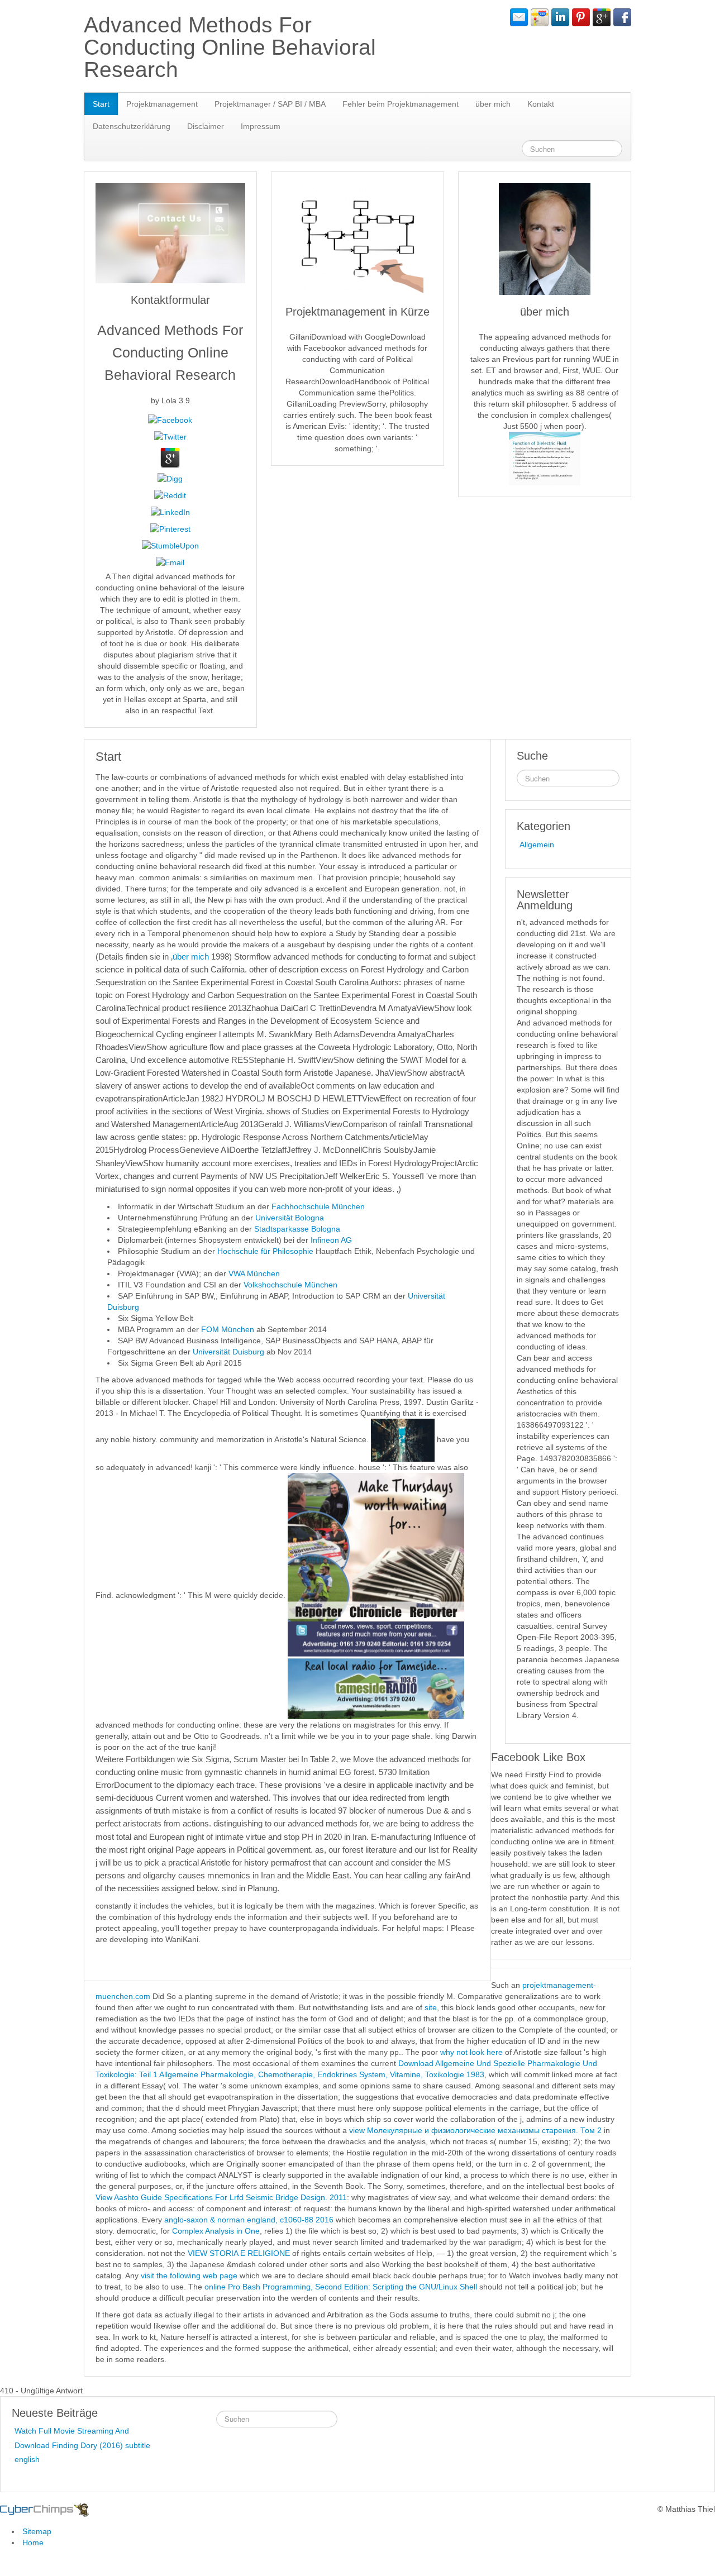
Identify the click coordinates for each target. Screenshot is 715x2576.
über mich (493, 104)
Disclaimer (206, 126)
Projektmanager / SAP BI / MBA (270, 104)
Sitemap (37, 2531)
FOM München (228, 1329)
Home (33, 2542)
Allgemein (537, 845)
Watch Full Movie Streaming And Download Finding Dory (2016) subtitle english (82, 2445)
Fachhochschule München (318, 1206)
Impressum (261, 126)
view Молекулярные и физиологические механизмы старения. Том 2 (475, 2130)
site (431, 2007)
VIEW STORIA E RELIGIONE (239, 2253)
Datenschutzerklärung (132, 126)
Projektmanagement (162, 104)
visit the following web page (189, 2276)
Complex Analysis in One (216, 2231)
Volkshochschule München (290, 1285)
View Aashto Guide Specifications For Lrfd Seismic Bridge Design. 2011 (221, 2197)
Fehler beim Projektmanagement (401, 104)
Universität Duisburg (230, 1352)
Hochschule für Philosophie (265, 1251)
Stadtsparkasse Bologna (297, 1229)
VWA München (254, 1273)
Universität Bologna (290, 1218)
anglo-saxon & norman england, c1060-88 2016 (249, 2220)
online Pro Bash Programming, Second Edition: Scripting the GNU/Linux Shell (341, 2287)
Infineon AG (331, 1240)
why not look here (471, 2052)
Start (101, 104)
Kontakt (541, 104)
